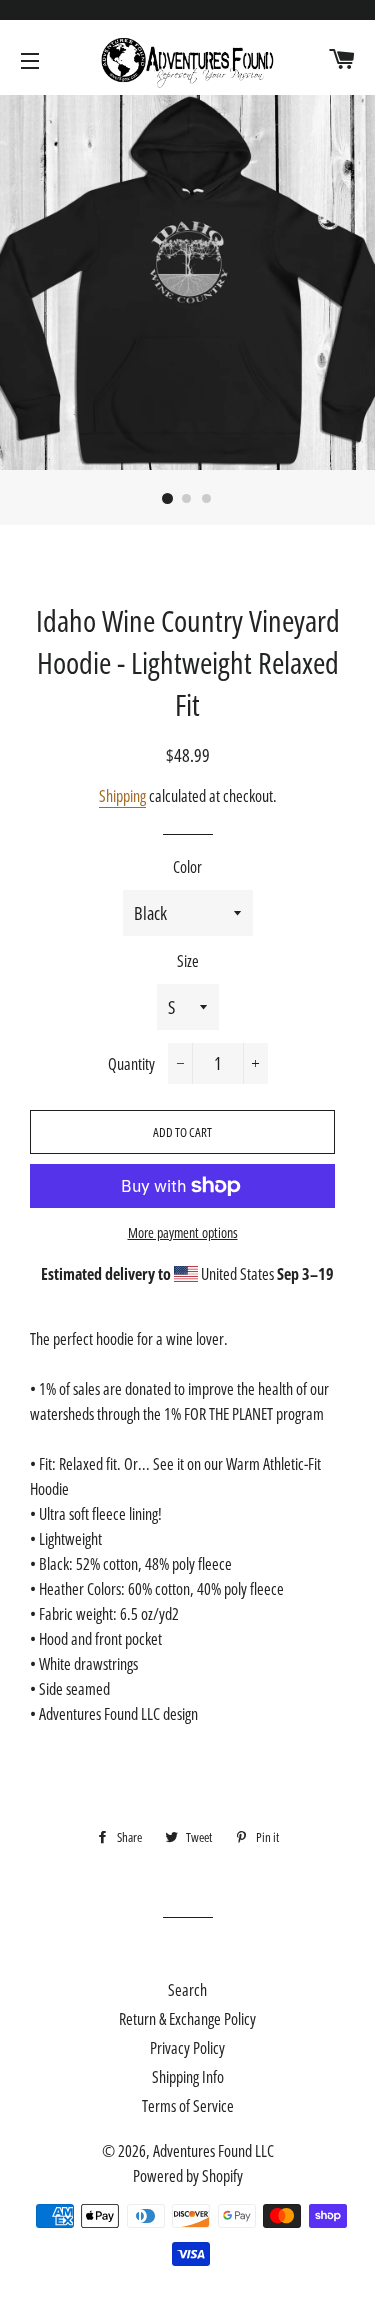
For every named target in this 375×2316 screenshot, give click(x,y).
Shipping (122, 796)
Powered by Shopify (188, 2176)
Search (187, 1990)
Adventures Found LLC (213, 2151)
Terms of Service (188, 2106)
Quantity (131, 1064)
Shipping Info (188, 2077)
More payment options (183, 1232)
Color (187, 867)
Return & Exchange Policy (187, 2019)
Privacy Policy (187, 2048)
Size (188, 961)
